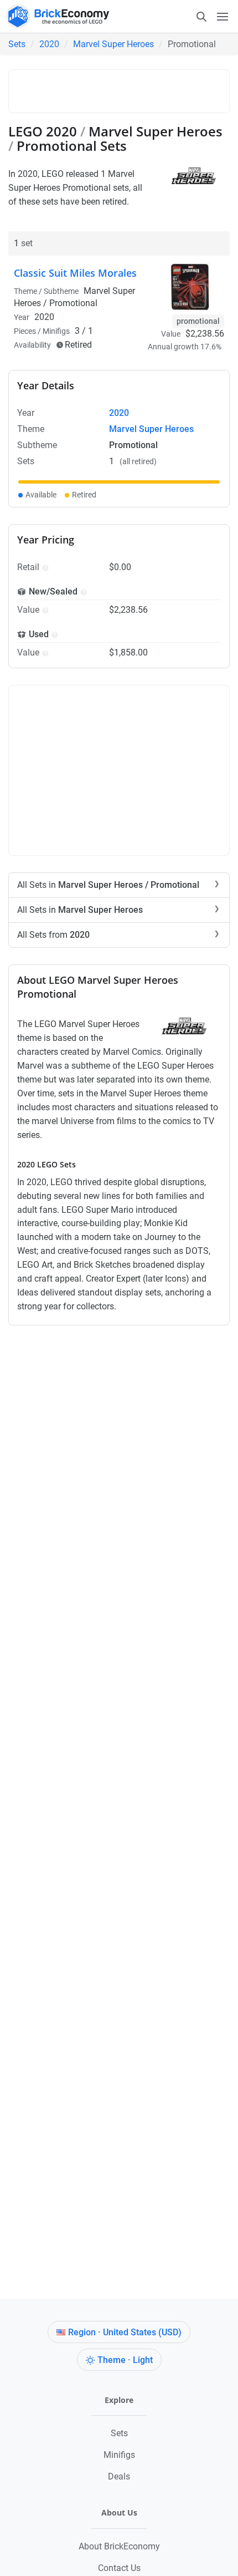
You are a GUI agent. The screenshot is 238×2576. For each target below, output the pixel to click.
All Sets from (53, 935)
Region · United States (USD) (125, 2332)
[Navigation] (212, 16)
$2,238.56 (205, 334)
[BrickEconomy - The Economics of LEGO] (55, 16)
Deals (119, 2476)
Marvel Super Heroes (113, 44)
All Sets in (108, 885)
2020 (49, 44)
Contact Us (119, 2568)
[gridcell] (119, 482)
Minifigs (119, 2455)
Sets (17, 44)
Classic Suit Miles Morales (75, 273)
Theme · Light (125, 2360)
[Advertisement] (126, 89)
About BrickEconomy (119, 2546)
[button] (44, 567)
